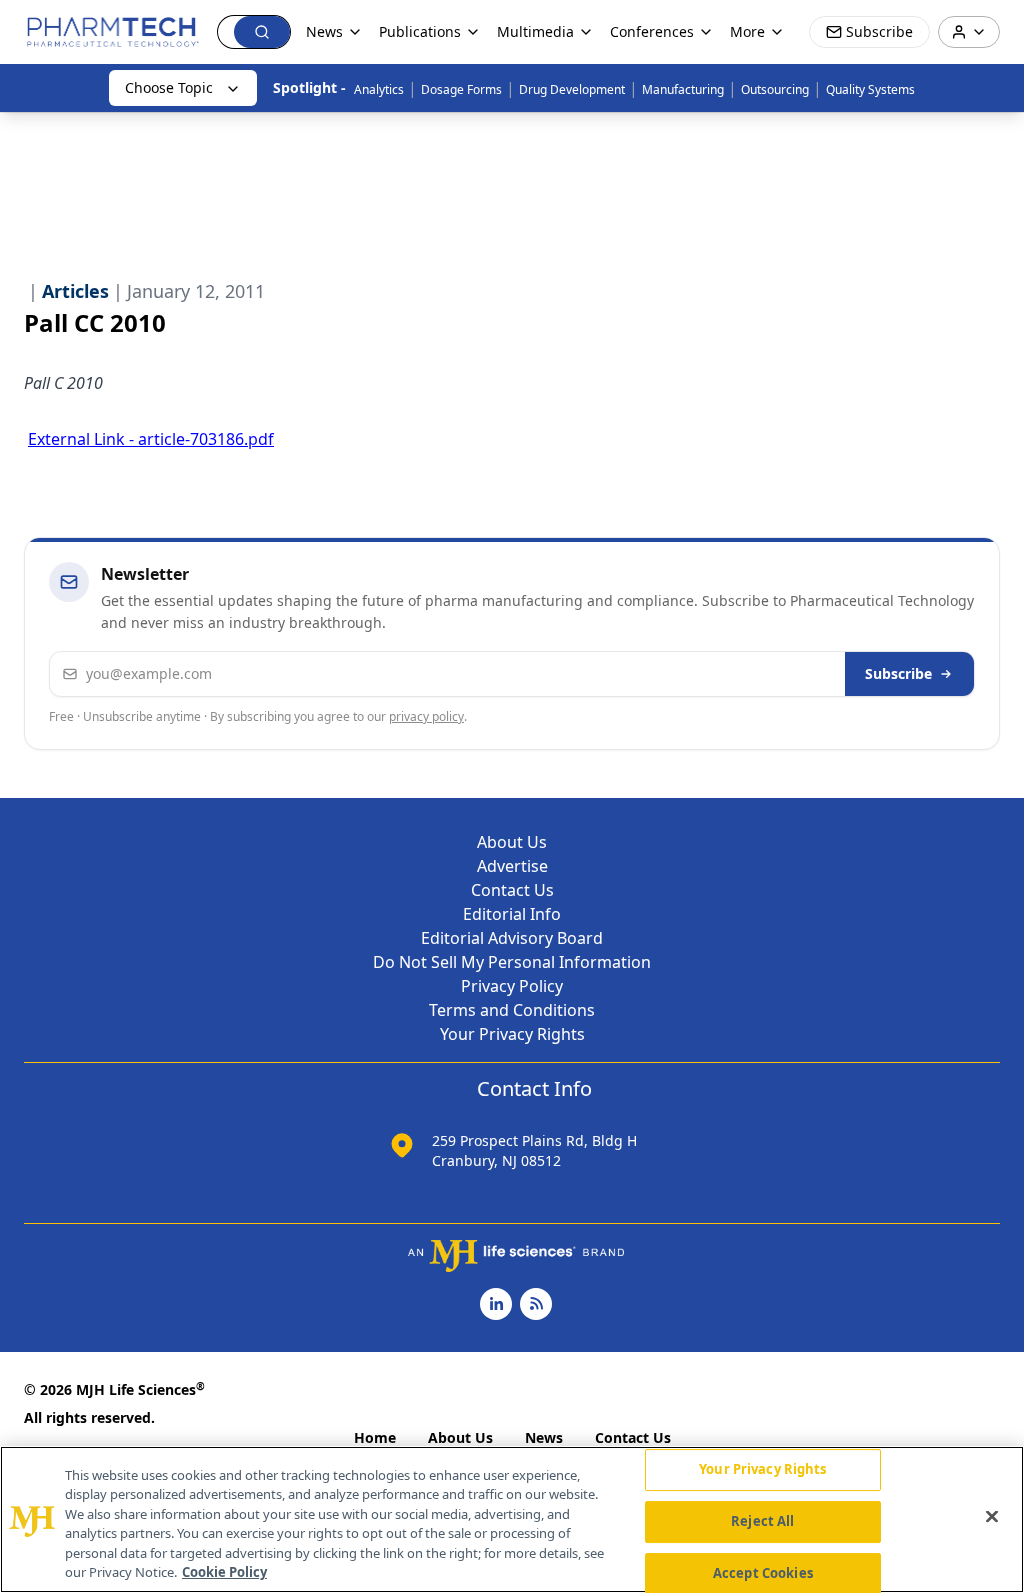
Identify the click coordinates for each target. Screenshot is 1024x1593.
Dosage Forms (461, 89)
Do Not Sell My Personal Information (512, 962)
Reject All (762, 1521)
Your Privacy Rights (512, 1034)
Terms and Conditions (512, 1010)
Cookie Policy (224, 1572)
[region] (512, 1519)
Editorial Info (512, 914)
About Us (512, 842)
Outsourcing (775, 89)
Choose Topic (169, 87)
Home (375, 1437)
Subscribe (898, 673)
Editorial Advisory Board (512, 938)
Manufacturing (683, 89)
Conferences (652, 31)
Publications (420, 31)
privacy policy (426, 716)
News (544, 1437)
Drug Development (572, 89)
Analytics (379, 89)
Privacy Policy (512, 986)
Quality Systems (870, 89)
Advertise (512, 866)
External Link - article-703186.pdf (151, 439)
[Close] (992, 1517)
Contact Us (512, 890)
